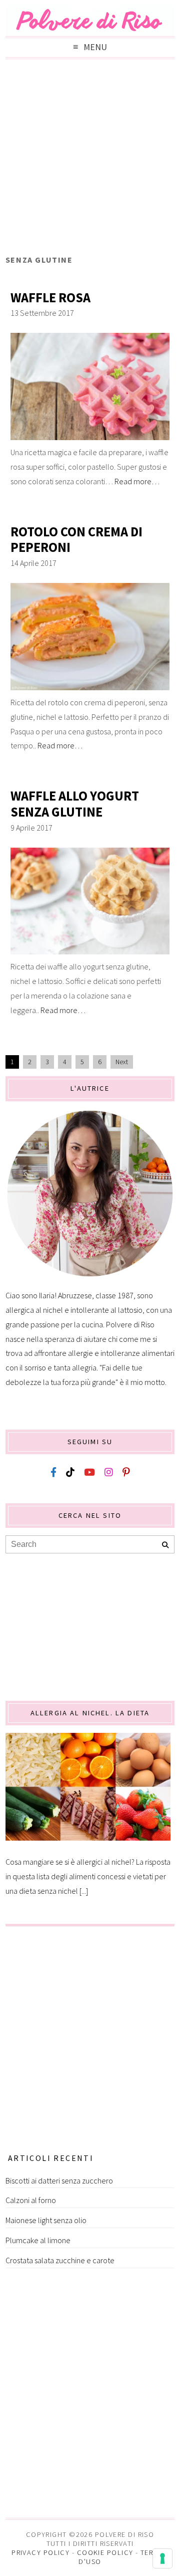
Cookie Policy (105, 2552)
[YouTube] (89, 1472)
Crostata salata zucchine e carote (60, 2260)
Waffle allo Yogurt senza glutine (75, 804)
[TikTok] (70, 1472)
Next (122, 1062)
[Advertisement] (90, 159)
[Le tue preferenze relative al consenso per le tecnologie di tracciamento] (162, 2558)
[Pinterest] (126, 1472)
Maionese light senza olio (46, 2220)
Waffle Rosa (50, 298)
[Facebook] (53, 1472)
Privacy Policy (40, 2552)
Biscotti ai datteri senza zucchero (59, 2181)
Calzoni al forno (31, 2200)
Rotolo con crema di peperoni (76, 540)
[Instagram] (109, 1472)
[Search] (165, 1545)
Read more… (137, 481)
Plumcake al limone (38, 2240)
